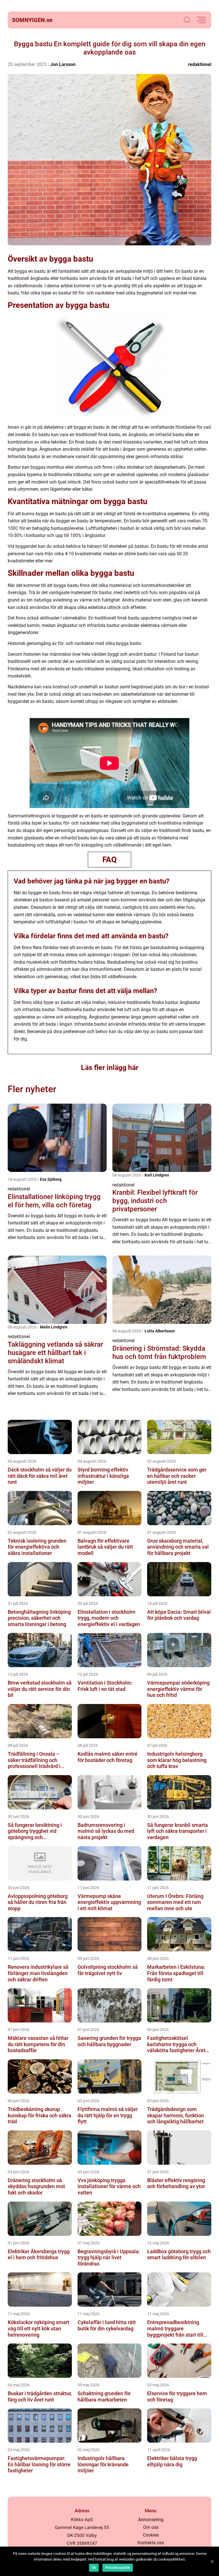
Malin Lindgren (54, 1327)
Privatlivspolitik (118, 2568)
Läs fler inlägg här (110, 1068)
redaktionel (200, 64)
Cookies (151, 2535)
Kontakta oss (151, 2543)
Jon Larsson (63, 64)
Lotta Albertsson (160, 1331)
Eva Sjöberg (51, 1179)
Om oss (151, 2527)
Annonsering (151, 2520)
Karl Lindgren (157, 1175)
